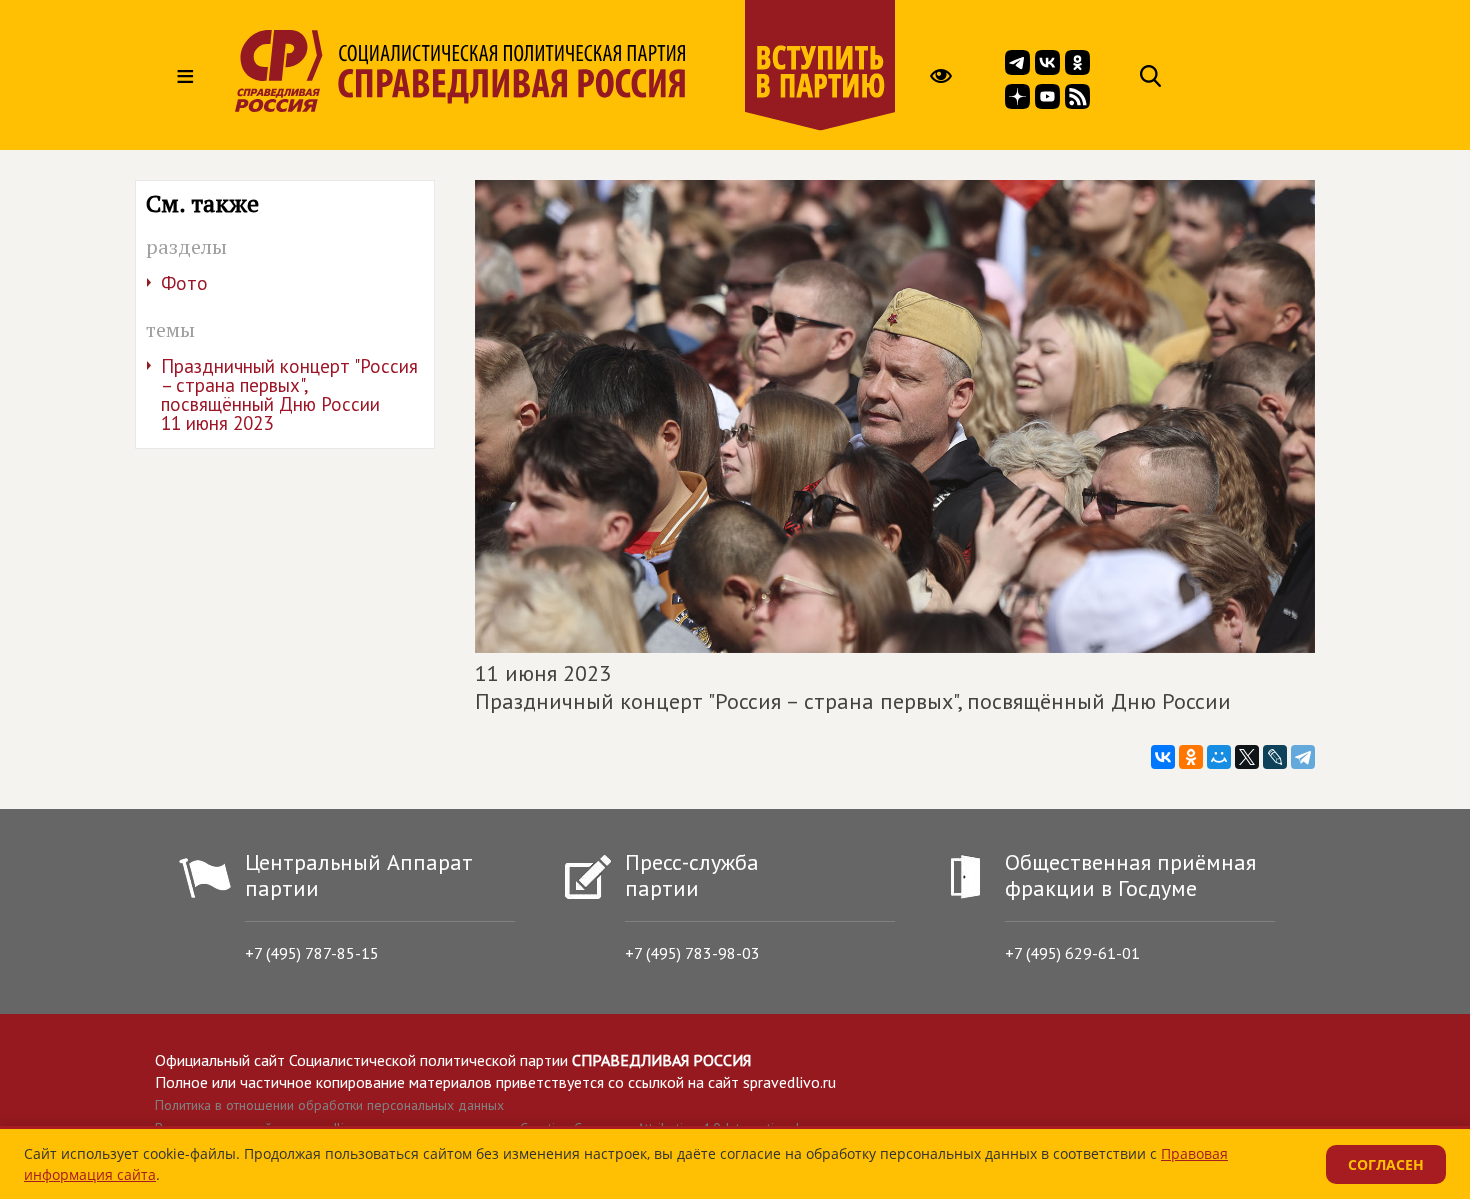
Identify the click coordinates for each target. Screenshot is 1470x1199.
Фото (184, 283)
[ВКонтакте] (1163, 757)
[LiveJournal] (1275, 757)
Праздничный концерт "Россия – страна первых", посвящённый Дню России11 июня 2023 (289, 394)
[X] (1247, 757)
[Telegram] (1303, 757)
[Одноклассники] (1191, 757)
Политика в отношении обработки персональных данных (329, 1105)
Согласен (1386, 1164)
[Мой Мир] (1219, 757)
